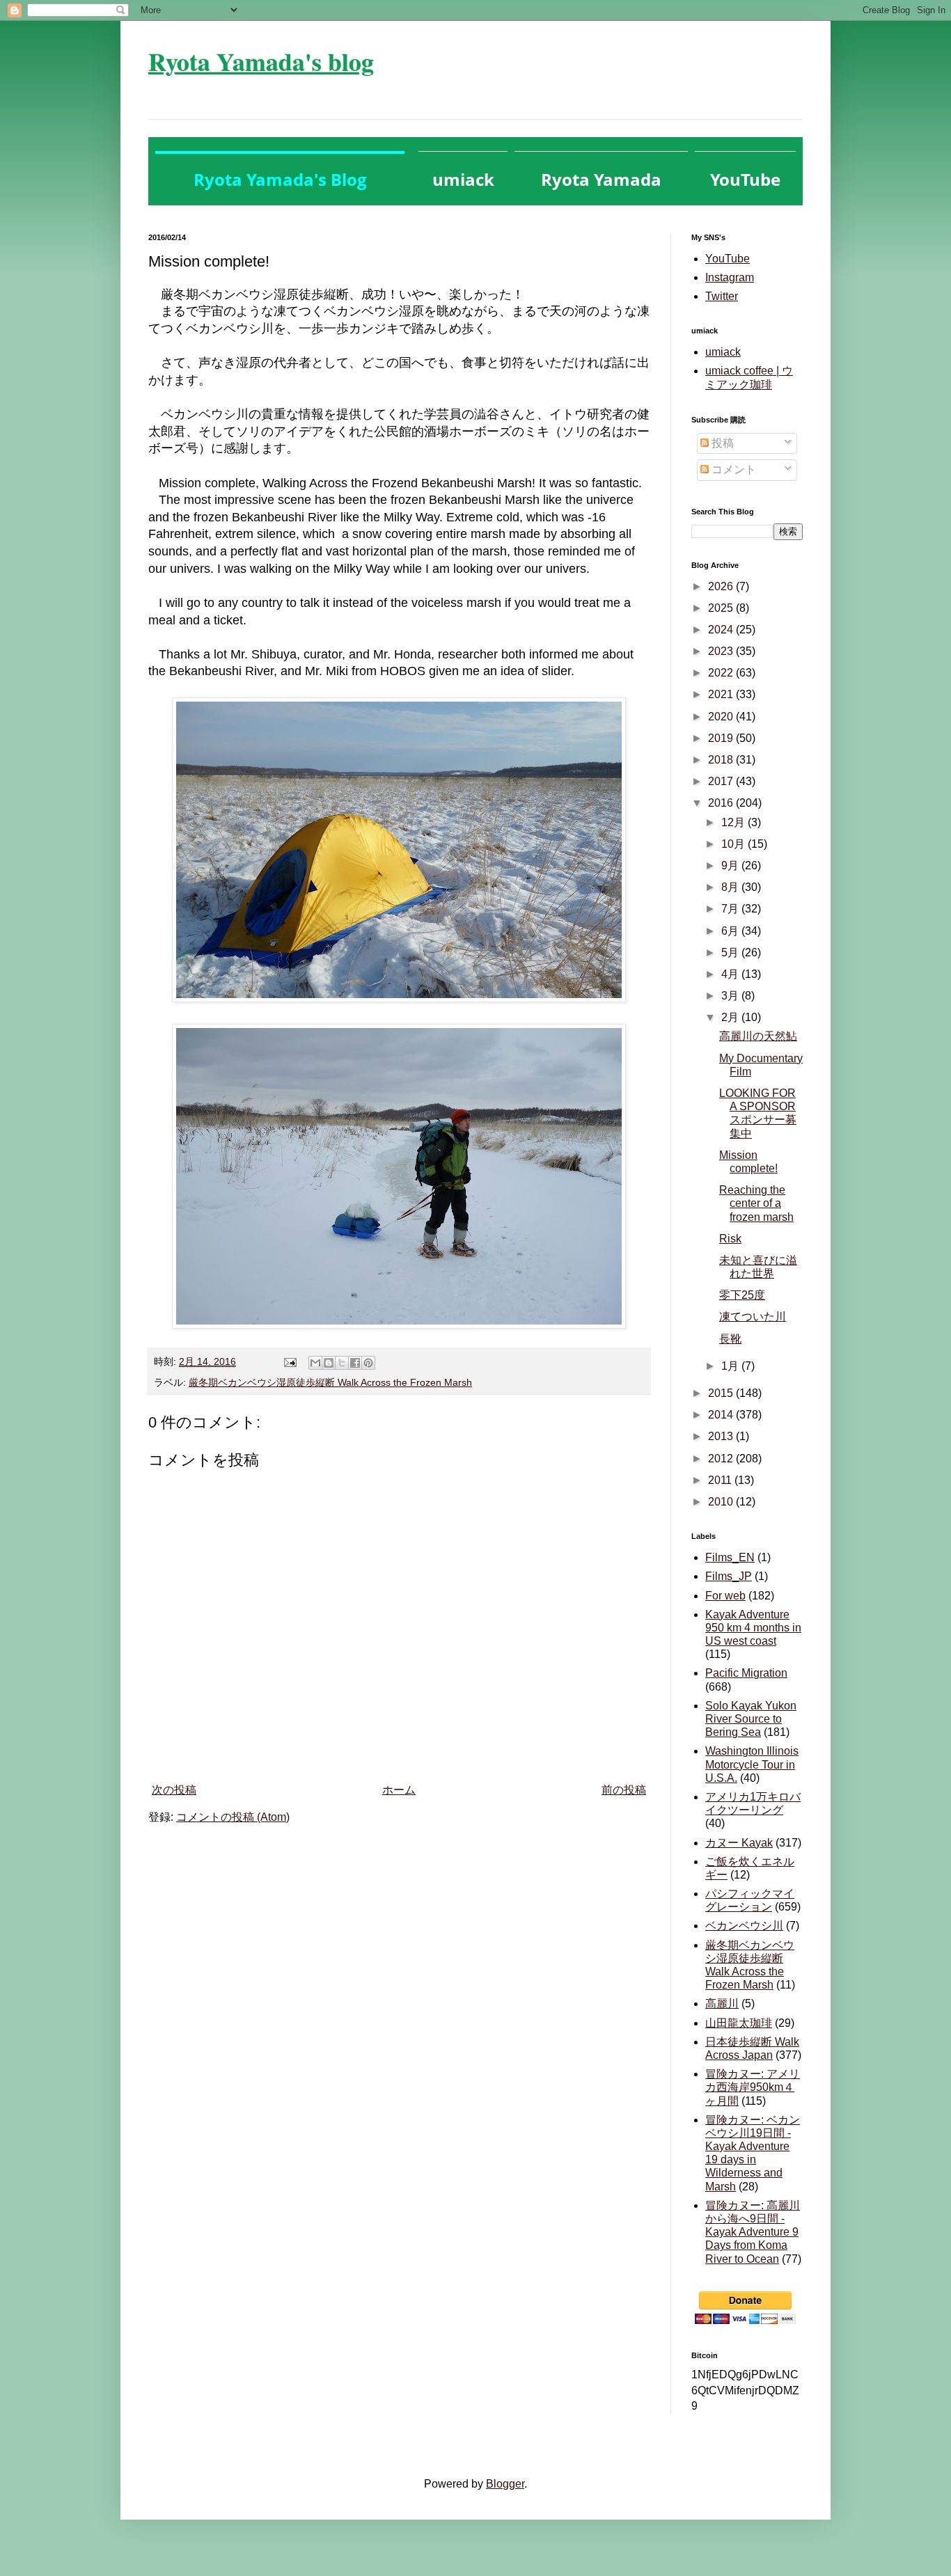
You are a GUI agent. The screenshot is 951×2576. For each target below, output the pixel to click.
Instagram (730, 277)
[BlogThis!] (329, 1363)
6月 (731, 931)
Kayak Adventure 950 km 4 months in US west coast (753, 1628)
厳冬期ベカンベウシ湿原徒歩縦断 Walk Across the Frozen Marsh (330, 1382)
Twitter (722, 296)
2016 (722, 803)
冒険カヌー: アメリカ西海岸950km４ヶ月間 (753, 2087)
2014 (722, 1415)
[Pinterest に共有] (368, 1363)
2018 (722, 760)
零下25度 (742, 1295)
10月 (734, 844)
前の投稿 (624, 1790)
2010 (722, 1502)
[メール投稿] (289, 1361)
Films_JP (729, 1576)
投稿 (721, 443)
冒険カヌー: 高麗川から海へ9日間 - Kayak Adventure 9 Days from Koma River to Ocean (753, 2232)
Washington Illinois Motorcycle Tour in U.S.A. (752, 1764)
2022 (722, 673)
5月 (731, 953)
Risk (730, 1239)
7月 (731, 909)
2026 (722, 586)
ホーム (399, 1790)
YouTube (728, 259)
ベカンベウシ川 (744, 1926)
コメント (732, 469)
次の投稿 (174, 1790)
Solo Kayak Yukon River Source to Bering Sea (751, 1719)
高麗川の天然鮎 (758, 1036)
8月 (731, 887)
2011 (721, 1480)
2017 (722, 781)
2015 (722, 1393)
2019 (722, 738)
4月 (731, 974)
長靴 (730, 1339)
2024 (722, 630)
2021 (722, 694)
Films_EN (730, 1557)
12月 (734, 822)
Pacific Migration (746, 1673)
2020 (722, 717)
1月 (731, 1366)
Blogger (505, 2484)
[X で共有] (342, 1363)
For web (725, 1596)
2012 (722, 1459)
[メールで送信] (315, 1363)
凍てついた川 (753, 1317)
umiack (723, 352)
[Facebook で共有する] (355, 1363)
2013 (722, 1436)
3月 (731, 996)
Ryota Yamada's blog (261, 61)
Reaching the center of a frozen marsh (756, 1203)
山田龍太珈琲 (739, 2023)
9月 (731, 866)
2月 (731, 1017)
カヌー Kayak (739, 1843)
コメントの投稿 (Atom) (233, 1817)
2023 (722, 651)
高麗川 (722, 2004)
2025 (722, 608)
